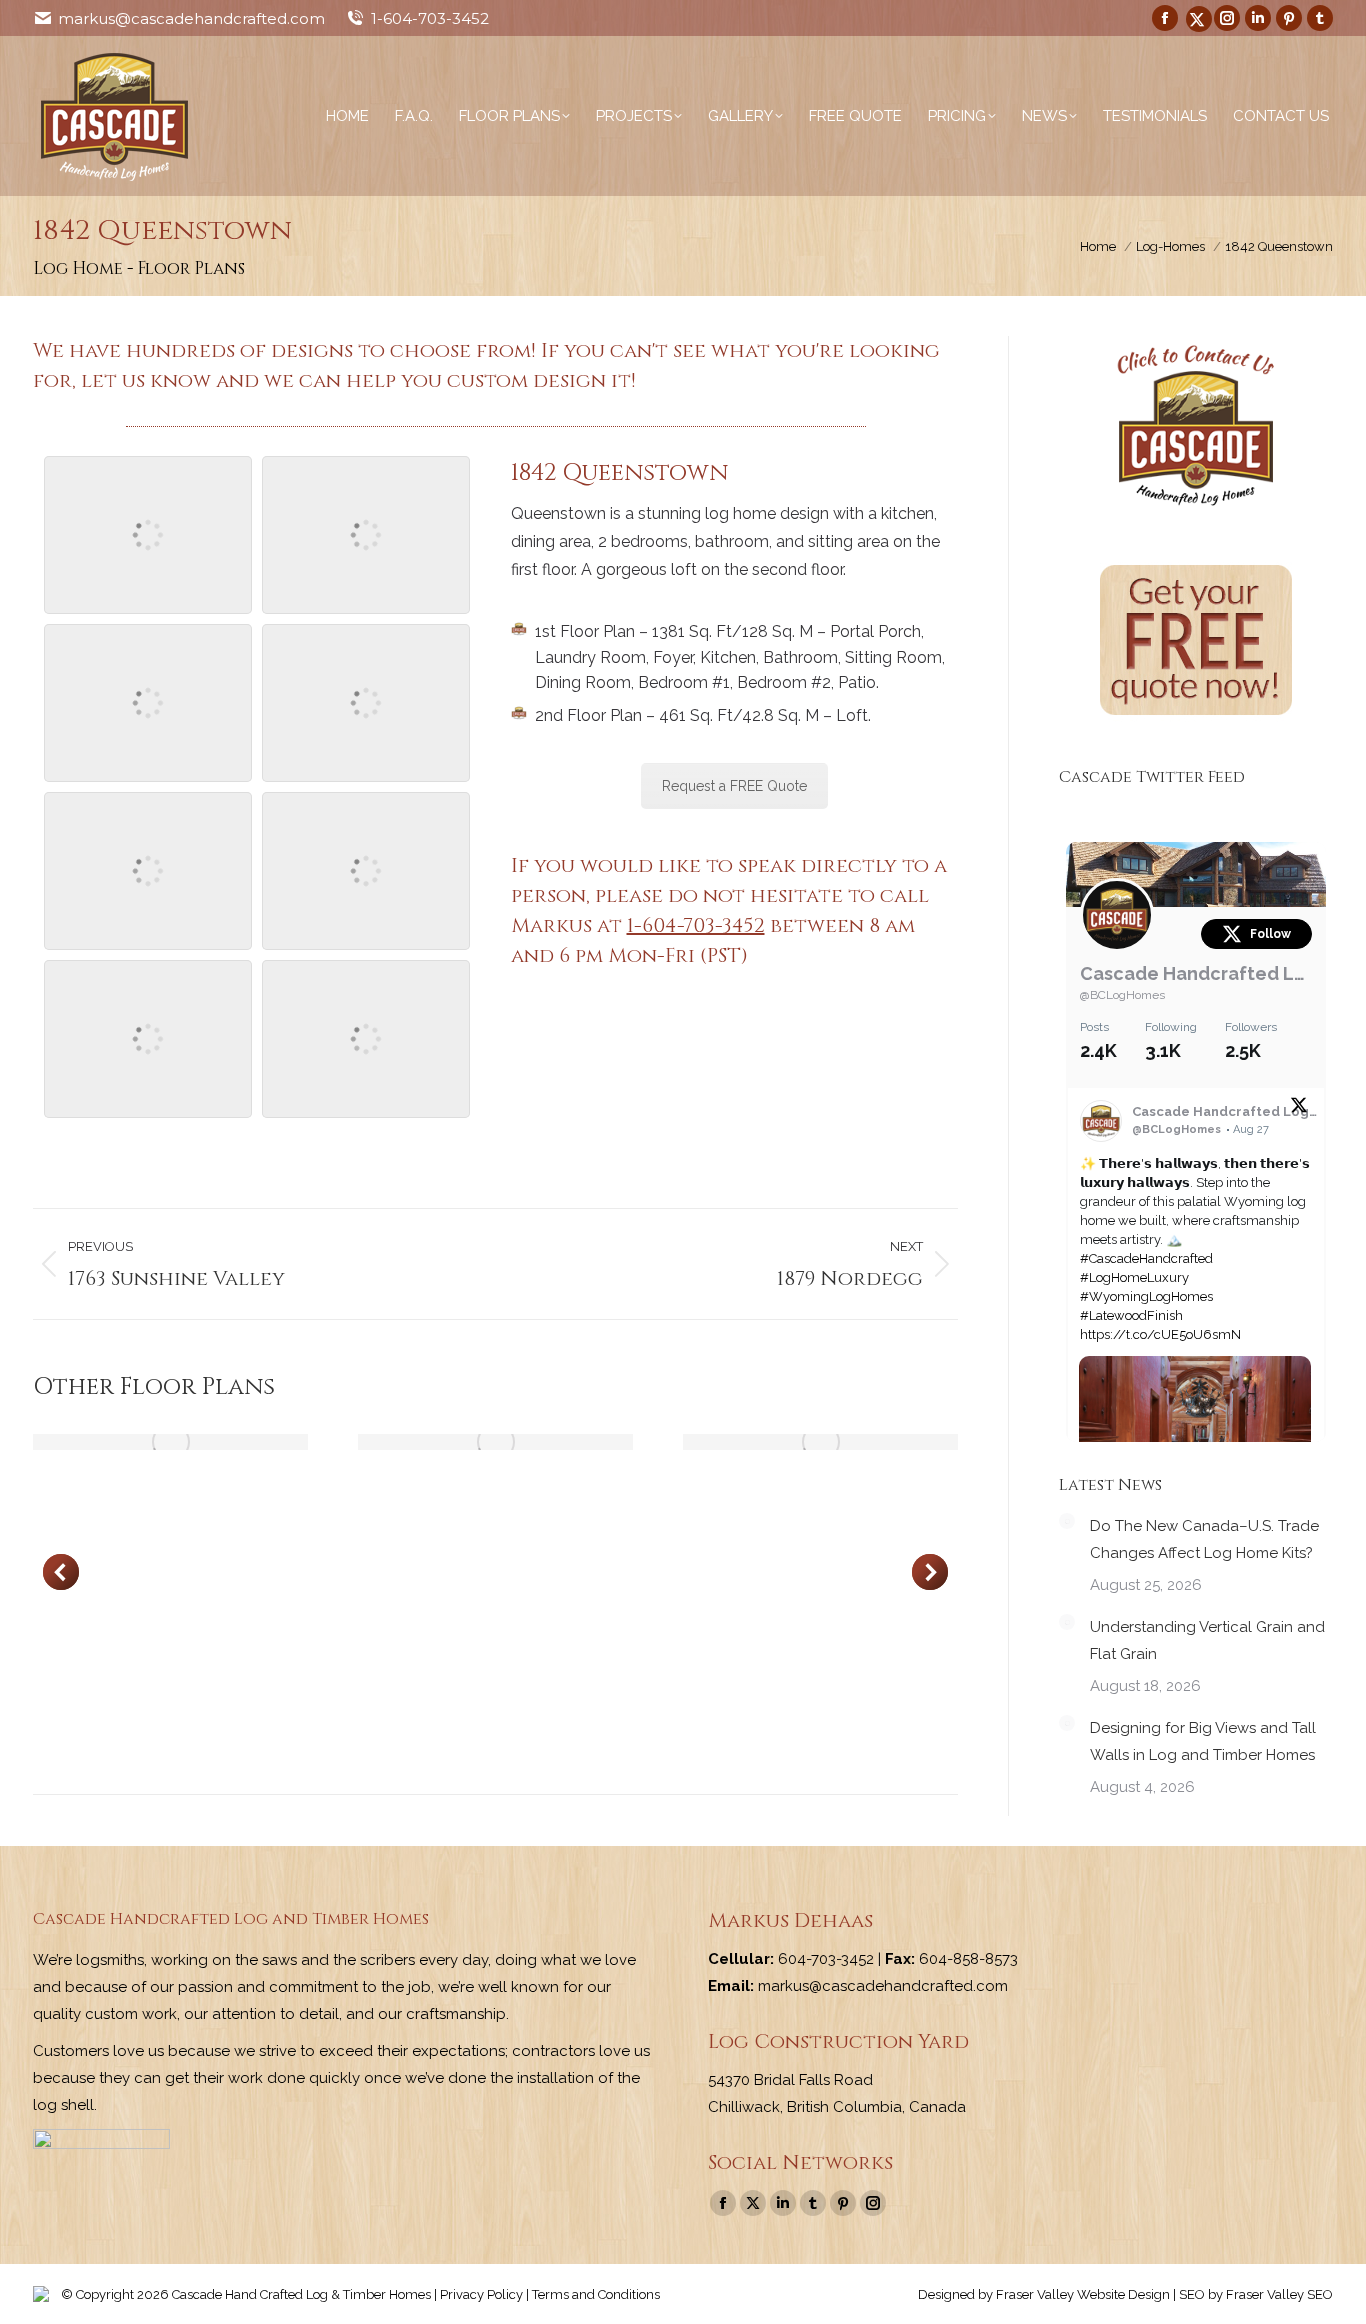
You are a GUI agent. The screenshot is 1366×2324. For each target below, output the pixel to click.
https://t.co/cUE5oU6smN (1160, 1334)
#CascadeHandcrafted (1146, 1258)
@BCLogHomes (1122, 995)
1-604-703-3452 (430, 18)
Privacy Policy (481, 2294)
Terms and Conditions (596, 2294)
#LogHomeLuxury (1134, 1277)
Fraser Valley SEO (1279, 2294)
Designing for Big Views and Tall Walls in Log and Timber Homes (1203, 1741)
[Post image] (170, 1442)
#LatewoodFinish (1131, 1315)
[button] (61, 1572)
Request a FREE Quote (734, 786)
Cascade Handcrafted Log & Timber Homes (1196, 973)
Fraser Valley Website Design (1083, 2294)
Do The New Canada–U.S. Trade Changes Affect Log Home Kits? (1204, 1539)
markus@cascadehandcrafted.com (191, 18)
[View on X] (1299, 1109)
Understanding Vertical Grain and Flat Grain (1207, 1640)
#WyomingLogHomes (1146, 1296)
